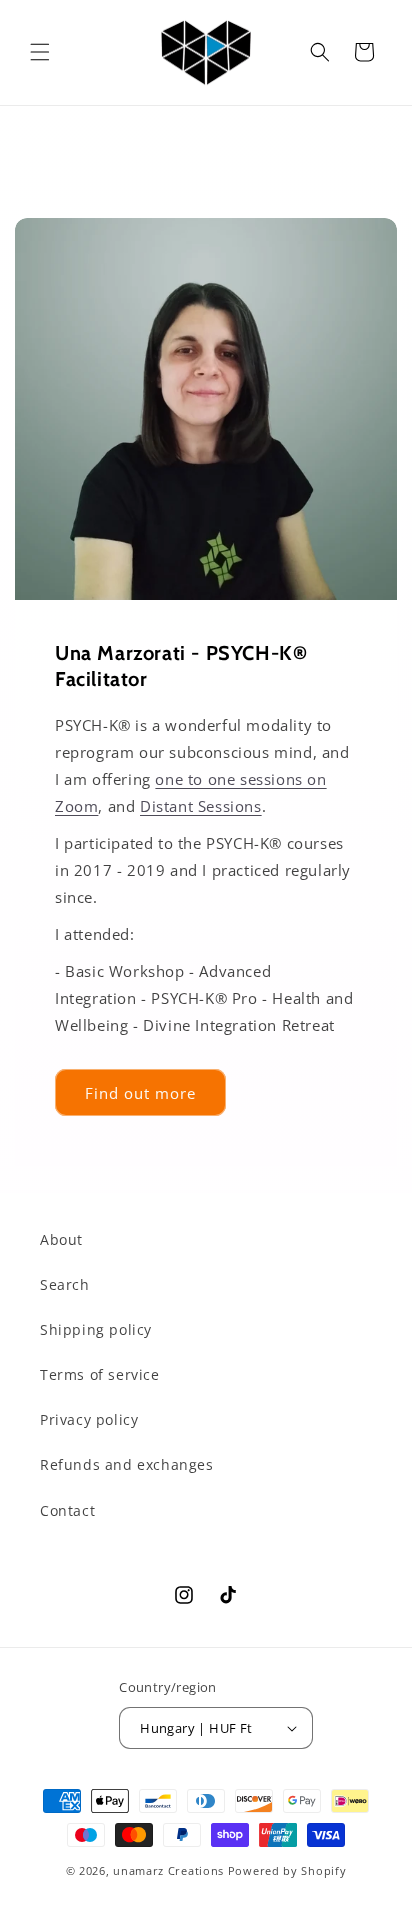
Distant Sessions (201, 806)
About (61, 1239)
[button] (40, 52)
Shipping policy (96, 1329)
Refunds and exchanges (127, 1464)
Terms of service (100, 1374)
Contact (67, 1510)
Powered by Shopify (287, 1870)
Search (65, 1284)
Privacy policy (89, 1419)
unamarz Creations (168, 1870)
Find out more (140, 1092)
